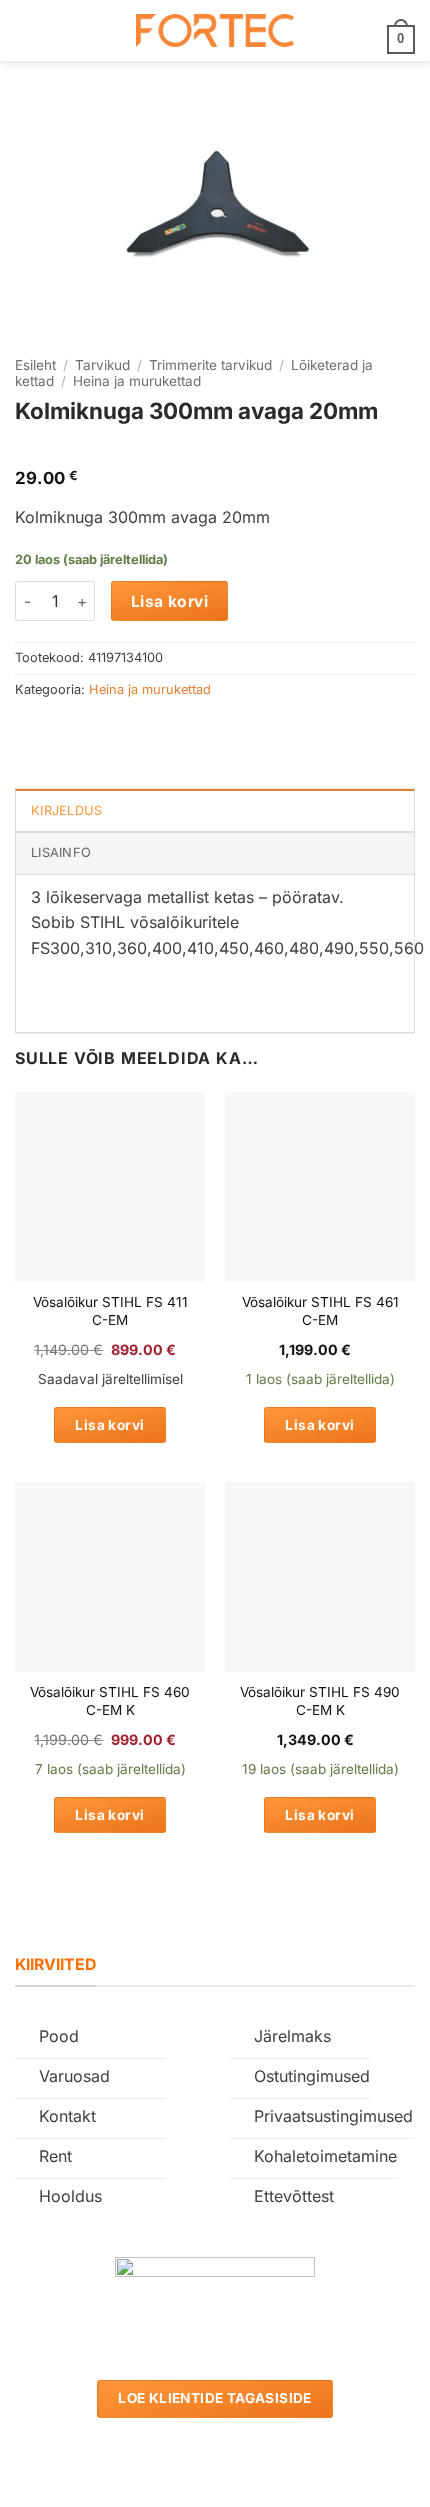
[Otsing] (60, 30)
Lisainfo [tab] (61, 852)
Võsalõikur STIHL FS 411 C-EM (110, 1311)
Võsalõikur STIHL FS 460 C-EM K (110, 1701)
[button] (27, 30)
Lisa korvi (170, 601)
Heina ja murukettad (137, 381)
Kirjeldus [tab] (66, 810)
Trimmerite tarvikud (210, 365)
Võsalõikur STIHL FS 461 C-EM (320, 1311)
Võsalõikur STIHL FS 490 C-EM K (320, 1701)
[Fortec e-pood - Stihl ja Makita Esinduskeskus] (215, 30)
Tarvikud (102, 365)
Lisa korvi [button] (109, 1425)
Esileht (35, 365)
